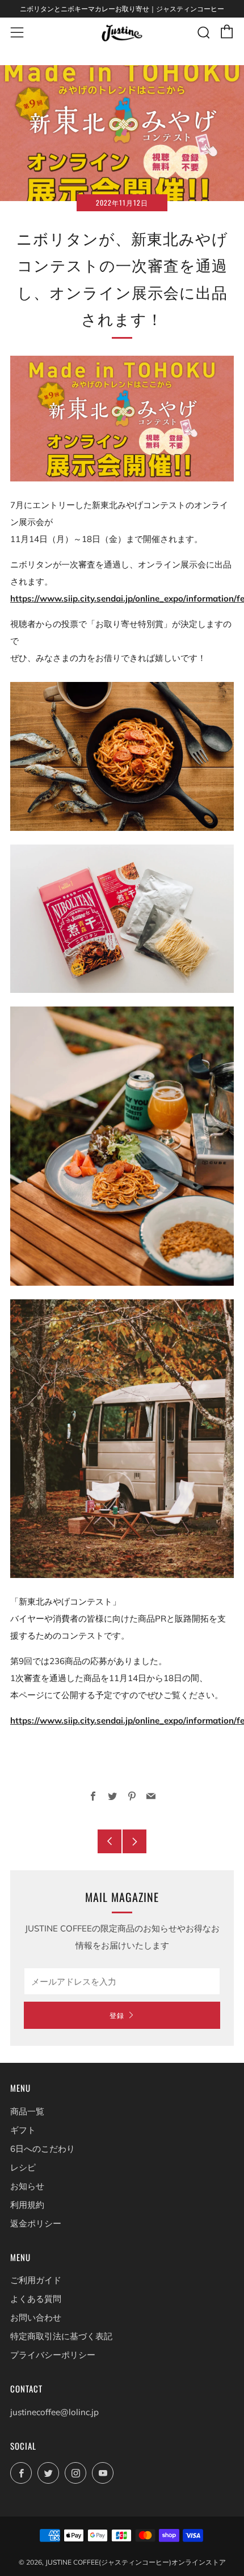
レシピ (23, 2167)
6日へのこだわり (43, 2149)
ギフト (23, 2130)
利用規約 (27, 2205)
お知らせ (27, 2186)
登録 (117, 2015)
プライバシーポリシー (53, 2355)
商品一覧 (27, 2111)
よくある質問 (36, 2299)
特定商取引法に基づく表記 (61, 2336)
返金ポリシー (36, 2223)
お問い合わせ (36, 2317)
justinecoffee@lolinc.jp (54, 2412)
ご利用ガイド (36, 2280)
